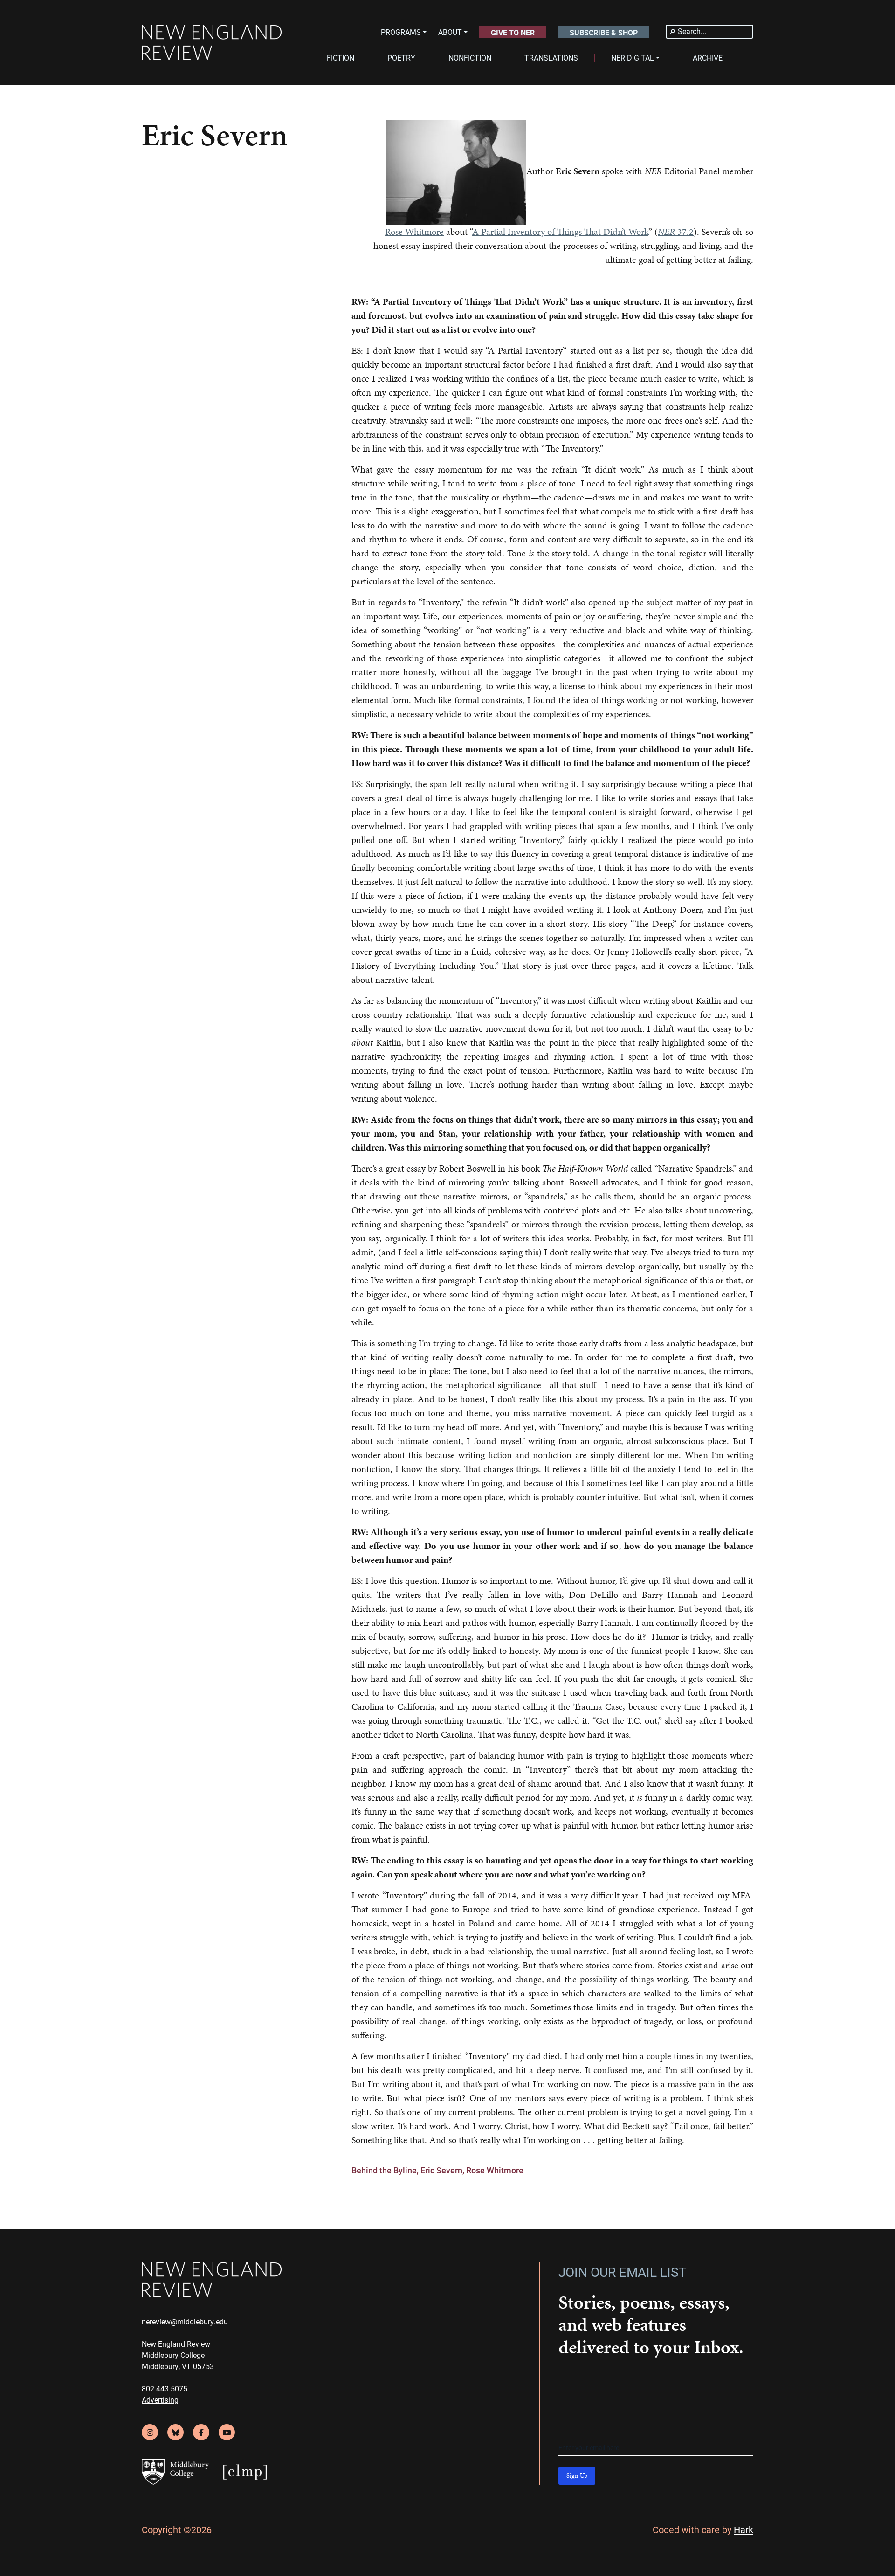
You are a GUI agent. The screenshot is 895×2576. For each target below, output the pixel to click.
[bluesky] (176, 2432)
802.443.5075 (165, 2388)
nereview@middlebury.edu (185, 2321)
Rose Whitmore (414, 232)
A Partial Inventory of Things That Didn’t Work (560, 232)
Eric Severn (441, 2170)
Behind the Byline (384, 2170)
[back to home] (212, 43)
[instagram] (150, 2432)
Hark (744, 2529)
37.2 (676, 232)
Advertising (160, 2400)
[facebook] (201, 2432)
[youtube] (227, 2432)
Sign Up (577, 2476)
